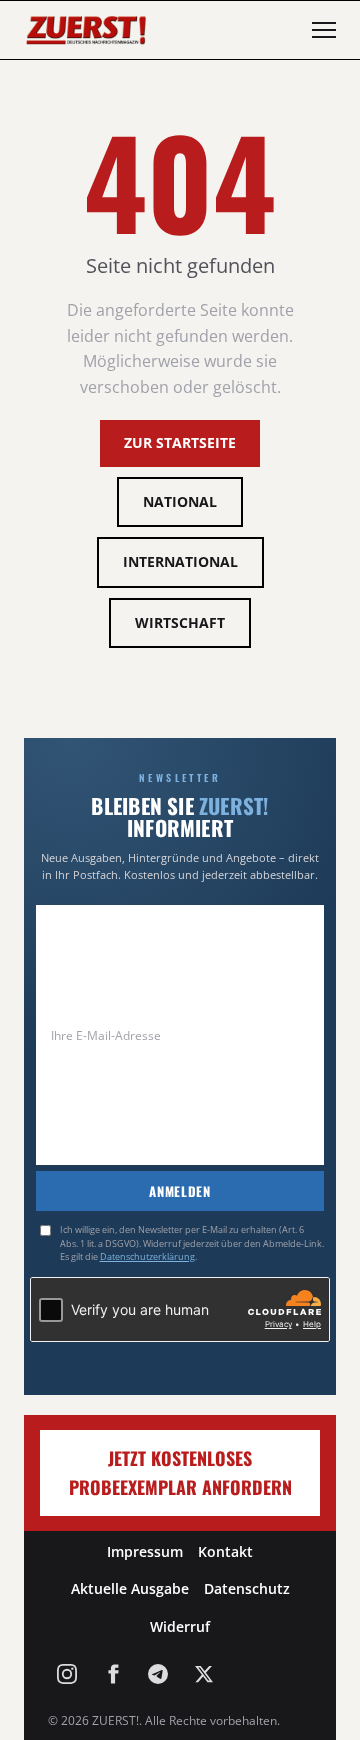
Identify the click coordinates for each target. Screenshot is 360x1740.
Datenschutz (247, 1588)
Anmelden (179, 1191)
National (180, 501)
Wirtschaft (180, 622)
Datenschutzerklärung (147, 1256)
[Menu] (324, 30)
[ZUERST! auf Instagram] (67, 1674)
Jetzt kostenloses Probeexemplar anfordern (180, 1472)
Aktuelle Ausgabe (130, 1588)
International (180, 561)
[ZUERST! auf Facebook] (113, 1674)
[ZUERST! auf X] (204, 1674)
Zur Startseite (180, 442)
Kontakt (225, 1551)
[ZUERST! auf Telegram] (158, 1674)
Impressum (145, 1551)
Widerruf (180, 1626)
